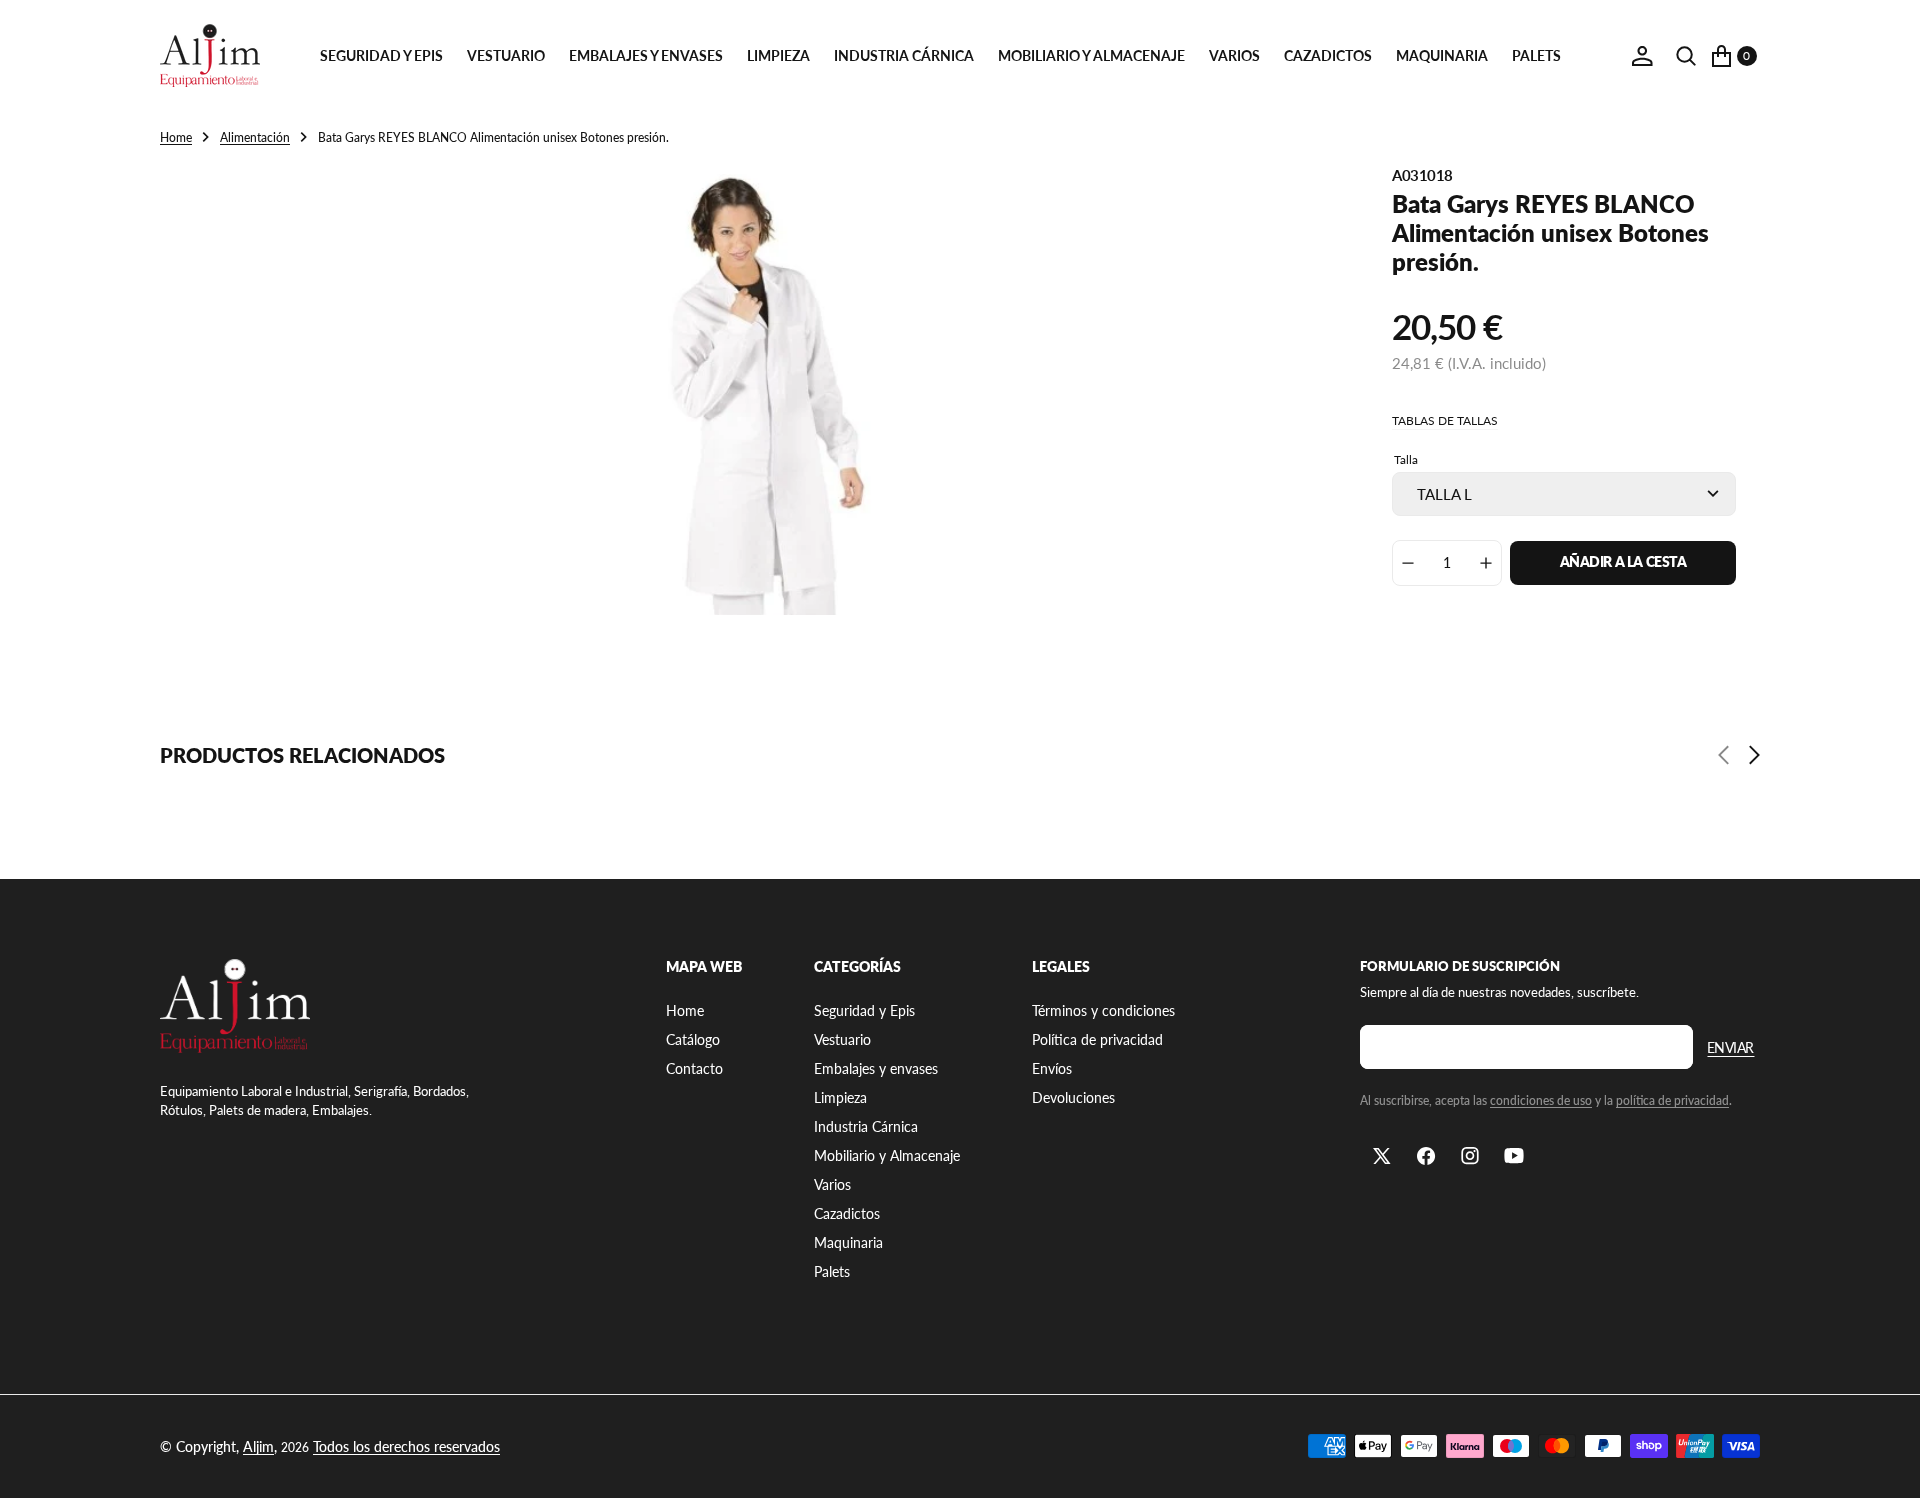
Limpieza (778, 55)
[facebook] (1426, 1156)
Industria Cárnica (904, 55)
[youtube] (1514, 1156)
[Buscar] (1686, 56)
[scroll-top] (1886, 1464)
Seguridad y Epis (381, 55)
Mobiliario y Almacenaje (1091, 55)
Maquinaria (1442, 55)
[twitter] (1382, 1156)
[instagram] (1470, 1156)
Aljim (258, 1446)
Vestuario (506, 55)
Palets (1536, 55)
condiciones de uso (1541, 1100)
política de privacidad (1672, 1100)
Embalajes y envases (646, 55)
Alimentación (255, 137)
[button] (1642, 56)
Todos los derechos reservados (406, 1446)
